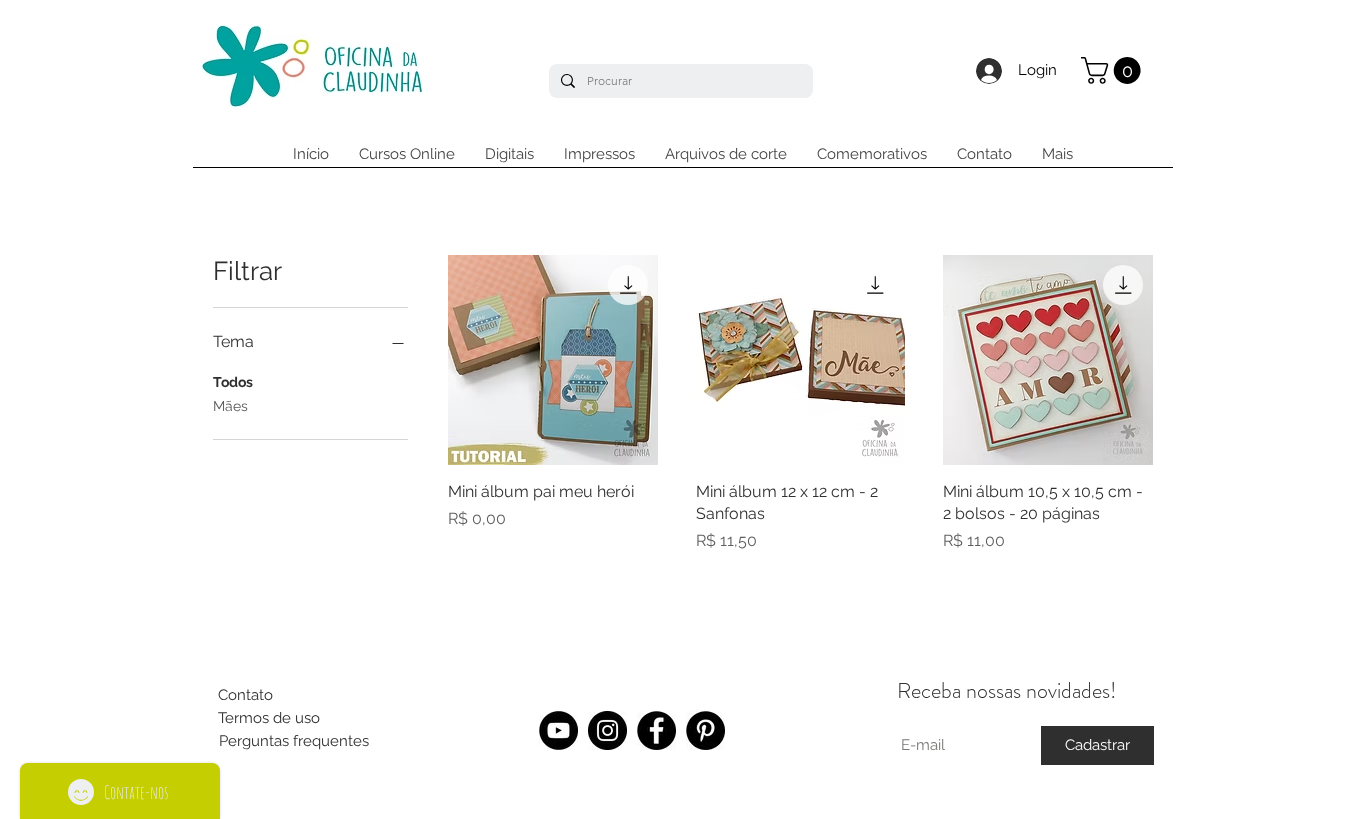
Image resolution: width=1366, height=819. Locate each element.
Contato (245, 695)
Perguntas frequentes (294, 741)
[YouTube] (558, 730)
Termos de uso (269, 718)
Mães (230, 406)
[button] (1114, 70)
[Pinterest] (705, 730)
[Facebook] (656, 730)
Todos (233, 382)
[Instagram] (607, 730)
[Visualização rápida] (553, 360)
